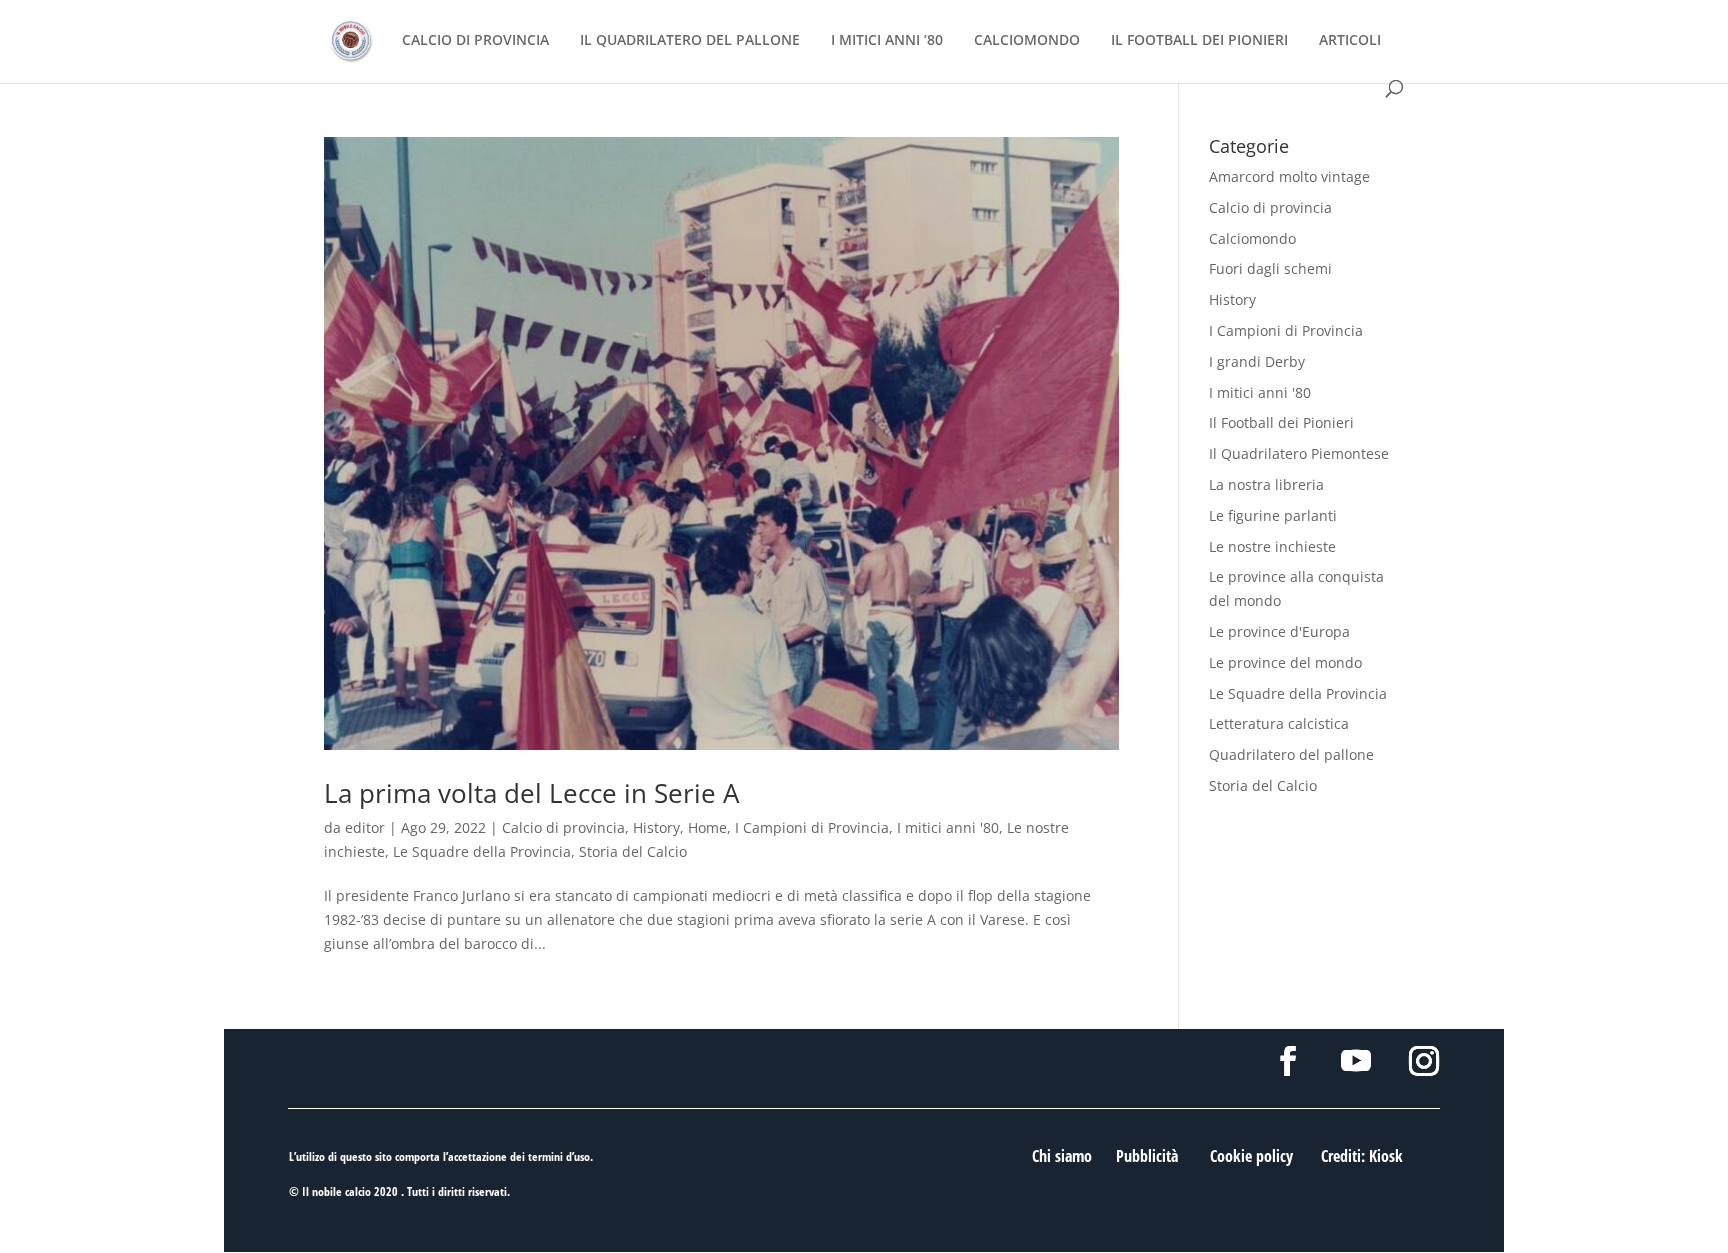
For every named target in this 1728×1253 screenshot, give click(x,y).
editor (365, 827)
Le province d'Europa (1279, 631)
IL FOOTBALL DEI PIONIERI (1199, 41)
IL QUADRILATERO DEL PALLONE (690, 41)
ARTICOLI (1350, 41)
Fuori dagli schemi (1270, 268)
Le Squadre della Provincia (482, 851)
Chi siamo (1062, 1156)
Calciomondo (1252, 238)
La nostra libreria (1266, 484)
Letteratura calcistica (1279, 723)
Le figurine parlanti (1273, 515)
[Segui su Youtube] (1356, 1061)
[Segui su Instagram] (1424, 1061)
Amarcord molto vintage (1289, 176)
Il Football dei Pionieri (1281, 422)
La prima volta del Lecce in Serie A (531, 793)
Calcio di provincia (563, 827)
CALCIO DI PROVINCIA (475, 41)
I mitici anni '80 (948, 827)
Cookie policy (1251, 1156)
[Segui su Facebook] (1288, 1061)
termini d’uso (559, 1156)
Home (707, 827)
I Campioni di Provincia (812, 827)
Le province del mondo (1285, 662)
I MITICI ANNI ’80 (887, 41)
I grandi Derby (1257, 361)
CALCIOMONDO (1027, 41)
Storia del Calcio (633, 851)
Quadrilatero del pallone (1291, 754)
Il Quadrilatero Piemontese (1299, 453)
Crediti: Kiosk (1362, 1156)
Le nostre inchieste (1272, 546)
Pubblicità (1147, 1156)
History (656, 827)
